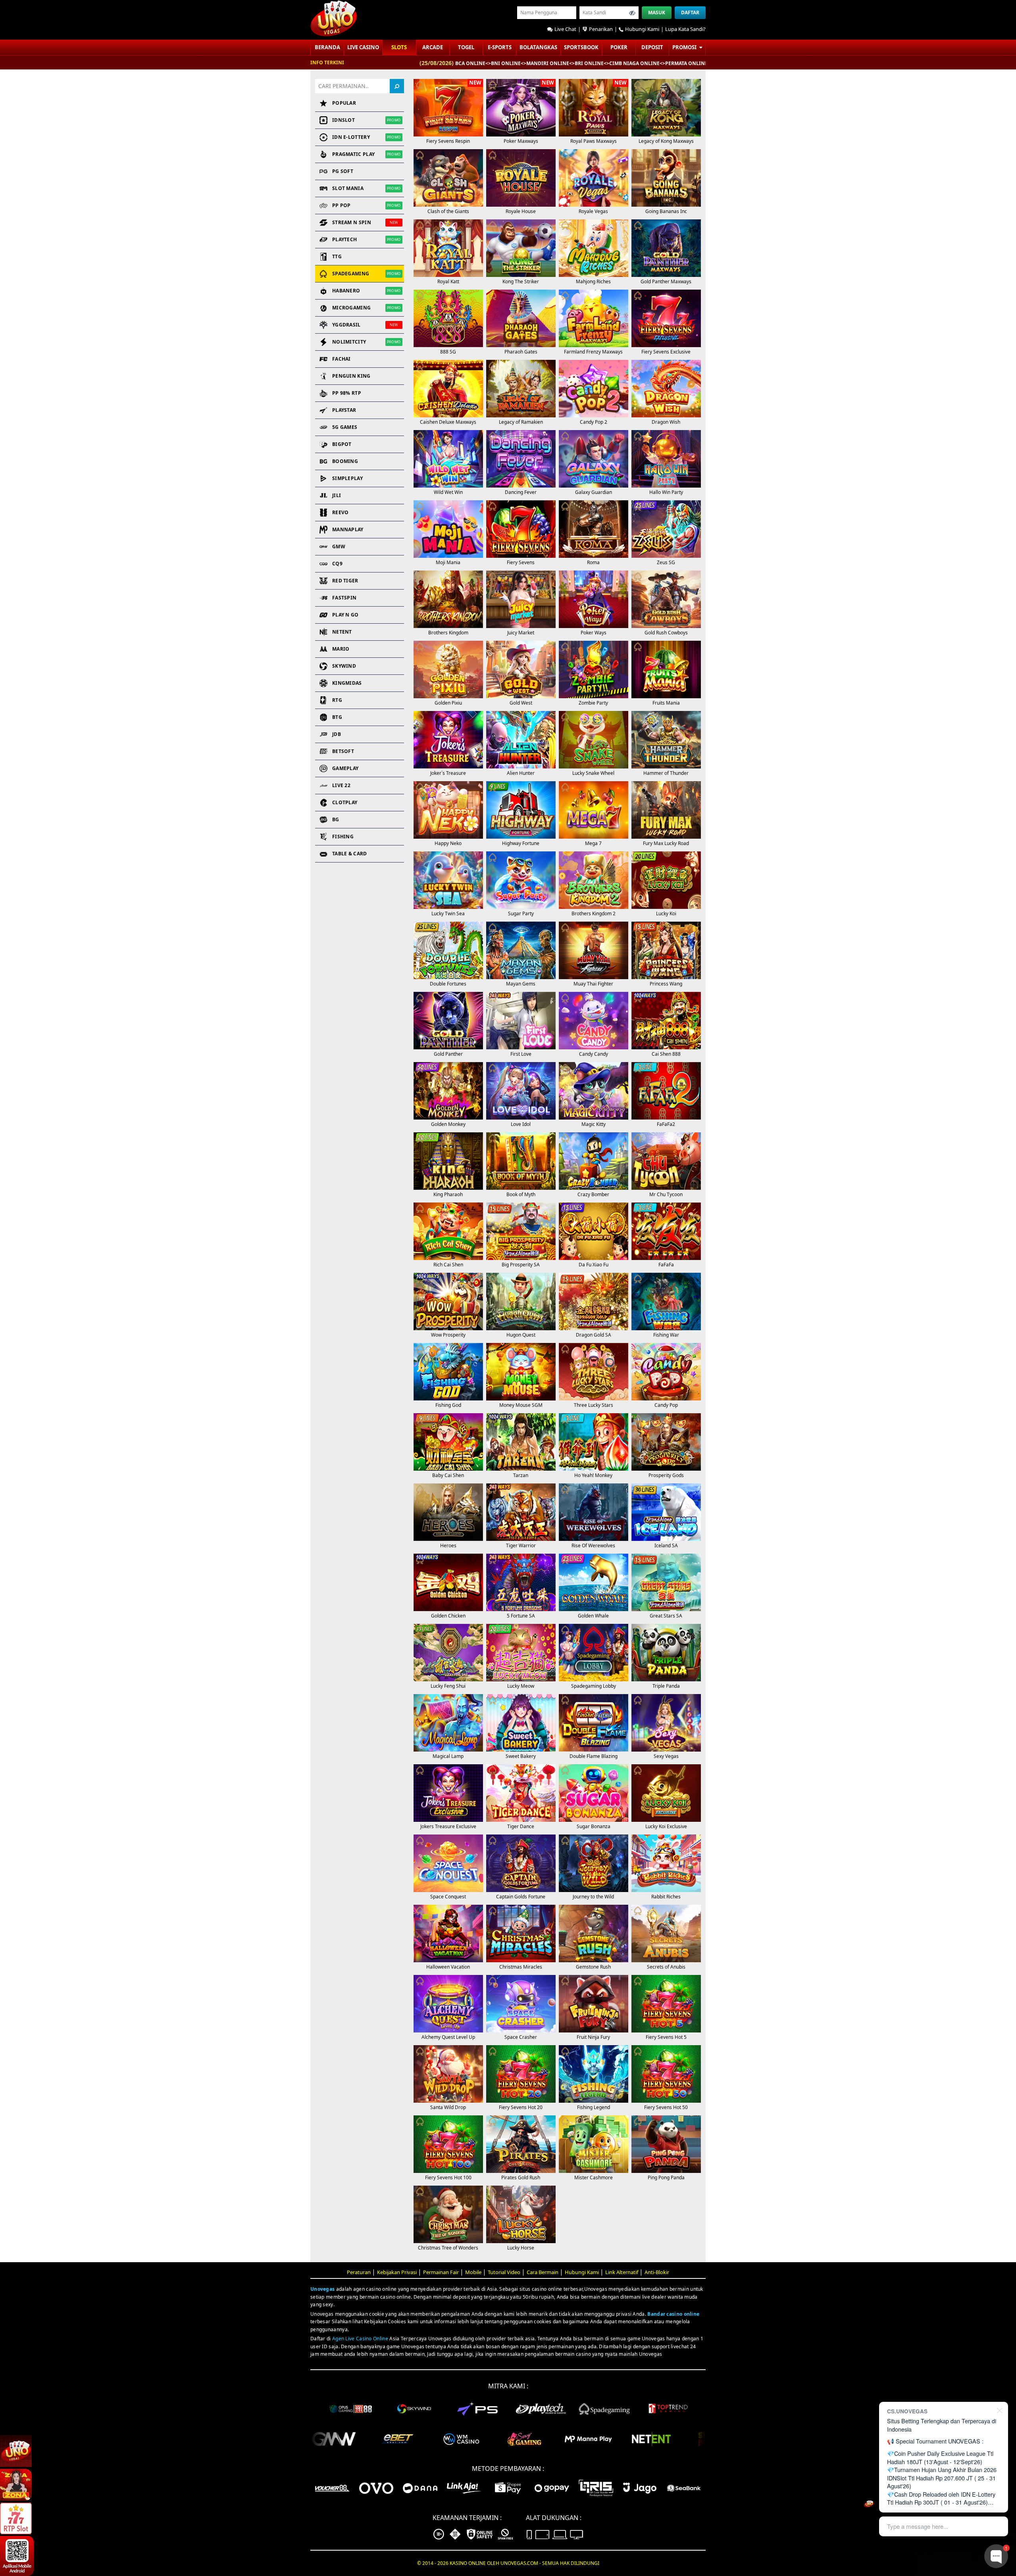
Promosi (685, 47)
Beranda (327, 47)
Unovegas (322, 2289)
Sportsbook (581, 47)
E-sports (500, 47)
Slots (399, 47)
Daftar (690, 12)
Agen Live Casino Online (360, 2339)
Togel (466, 47)
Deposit (652, 47)
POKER (619, 47)
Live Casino (363, 47)
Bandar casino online (673, 2314)
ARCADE (433, 47)
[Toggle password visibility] (632, 13)
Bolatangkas (538, 47)
